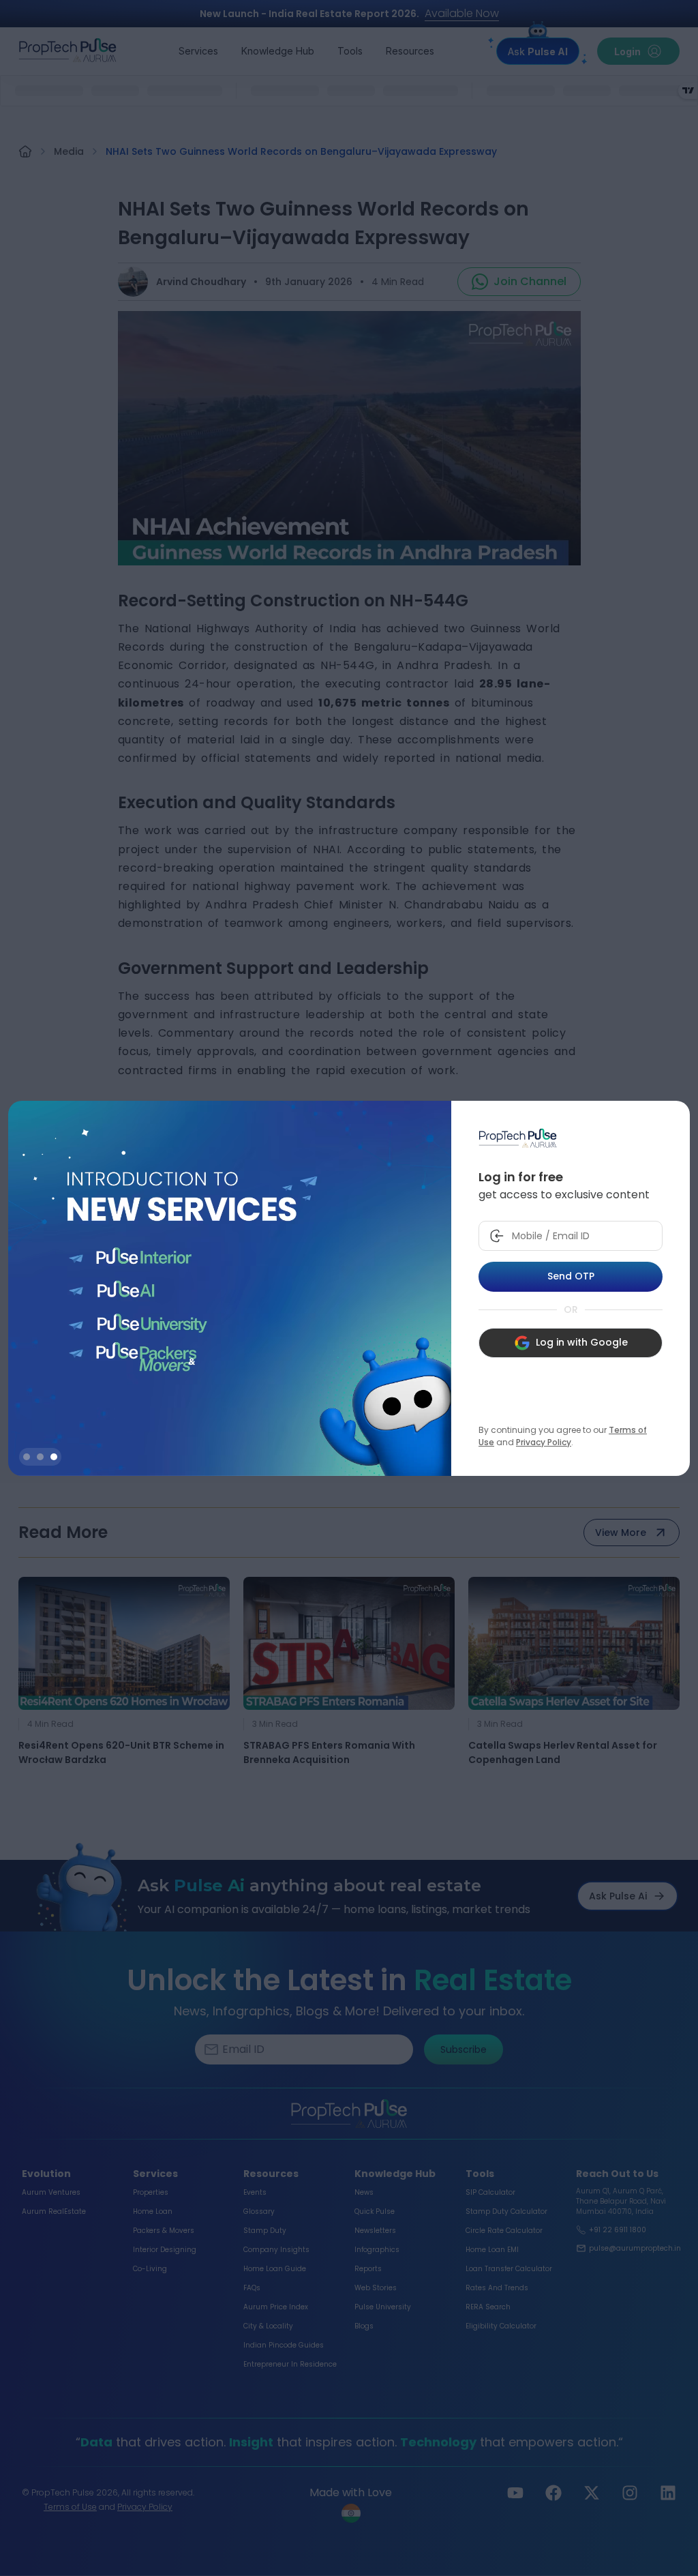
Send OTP (571, 1276)
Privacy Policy (544, 1442)
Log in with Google (582, 1342)
